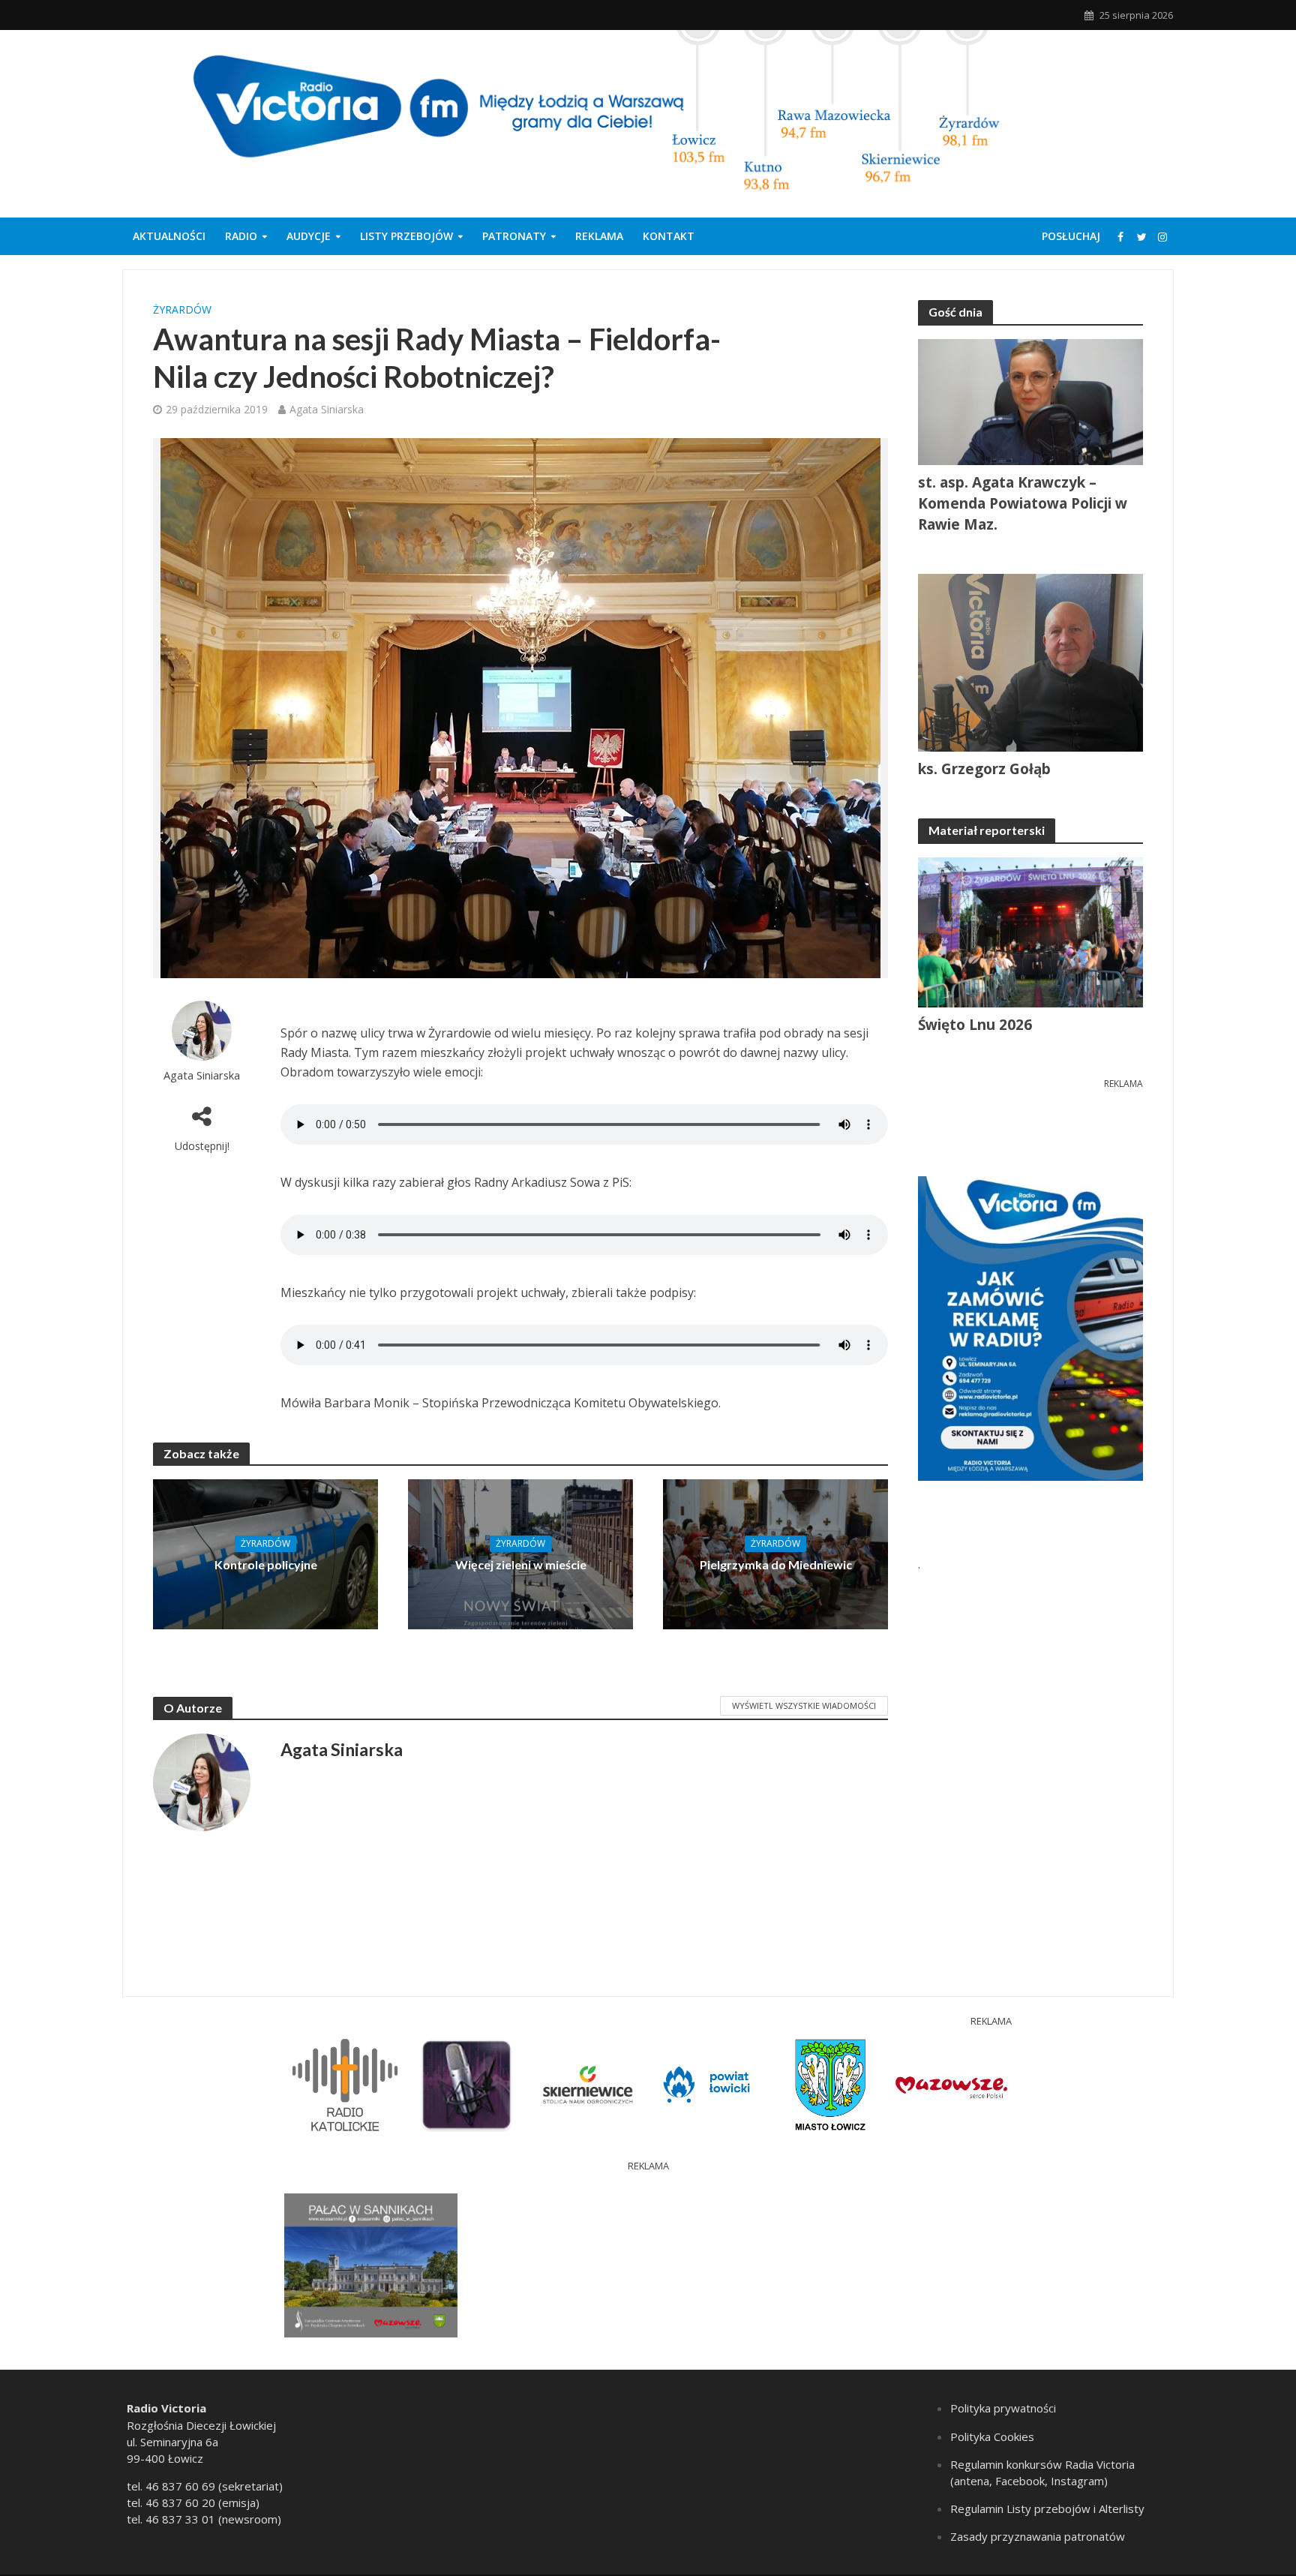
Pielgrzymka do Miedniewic (776, 1564)
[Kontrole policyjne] (265, 1553)
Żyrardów (182, 309)
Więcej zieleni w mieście (521, 1564)
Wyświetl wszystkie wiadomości (804, 1705)
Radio (241, 236)
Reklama (599, 236)
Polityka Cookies (992, 2436)
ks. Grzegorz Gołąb (984, 769)
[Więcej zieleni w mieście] (520, 1553)
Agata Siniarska (327, 409)
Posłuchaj (1071, 236)
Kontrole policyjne (266, 1564)
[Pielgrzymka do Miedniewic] (775, 1553)
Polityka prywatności (1003, 2408)
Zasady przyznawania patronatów (1038, 2536)
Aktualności (169, 236)
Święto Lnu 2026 (975, 1025)
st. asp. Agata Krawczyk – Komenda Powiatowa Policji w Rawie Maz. (1023, 503)
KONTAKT (669, 236)
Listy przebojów (406, 236)
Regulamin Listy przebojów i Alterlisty (1047, 2508)
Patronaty (514, 236)
